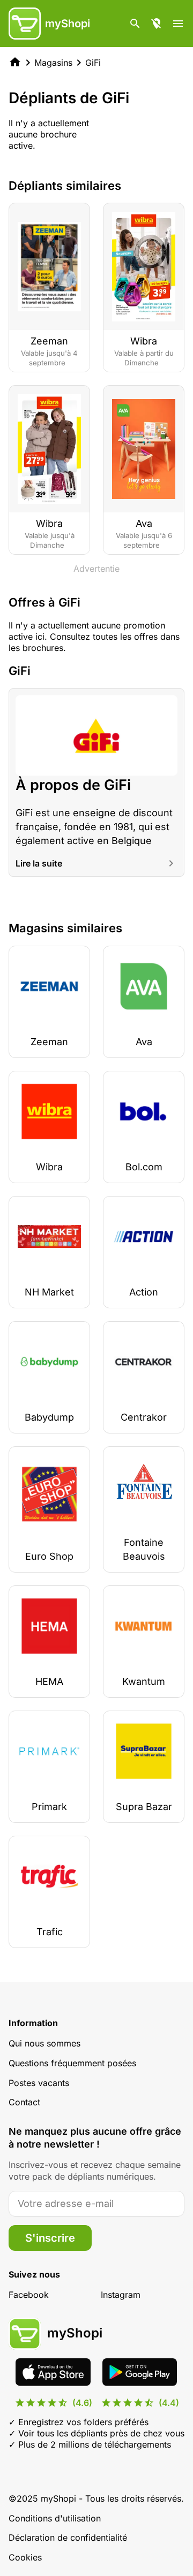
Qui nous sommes (44, 2043)
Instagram (121, 2295)
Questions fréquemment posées (72, 2063)
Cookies (25, 2557)
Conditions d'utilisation (55, 2518)
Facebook (29, 2295)
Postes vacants (39, 2083)
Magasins (53, 63)
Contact (24, 2102)
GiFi (93, 63)
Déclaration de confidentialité (68, 2537)
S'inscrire (50, 2238)
